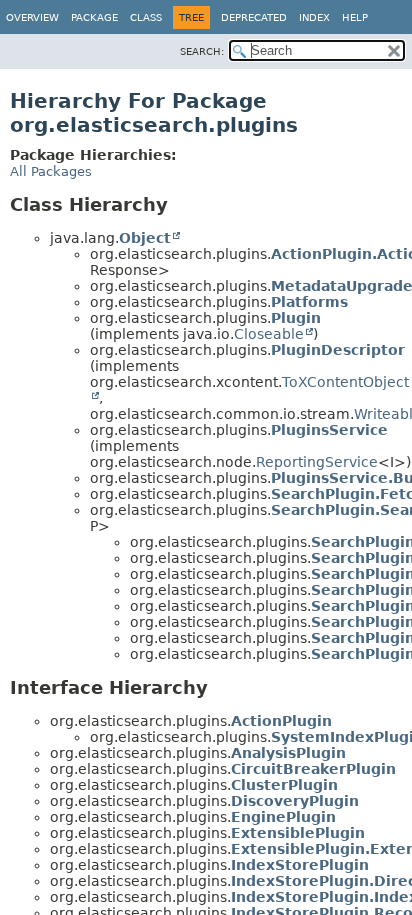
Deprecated (254, 17)
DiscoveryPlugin (295, 801)
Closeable (269, 334)
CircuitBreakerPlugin (313, 769)
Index (314, 17)
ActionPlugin (281, 721)
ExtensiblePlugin (298, 833)
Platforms (309, 302)
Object (145, 238)
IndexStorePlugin (300, 865)
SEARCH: (202, 51)
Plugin (296, 318)
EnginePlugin (283, 817)
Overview (32, 17)
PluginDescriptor (338, 350)
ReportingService (317, 462)
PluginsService (329, 430)
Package (94, 17)
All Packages (51, 171)
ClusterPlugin (284, 785)
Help (355, 17)
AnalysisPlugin (288, 753)
